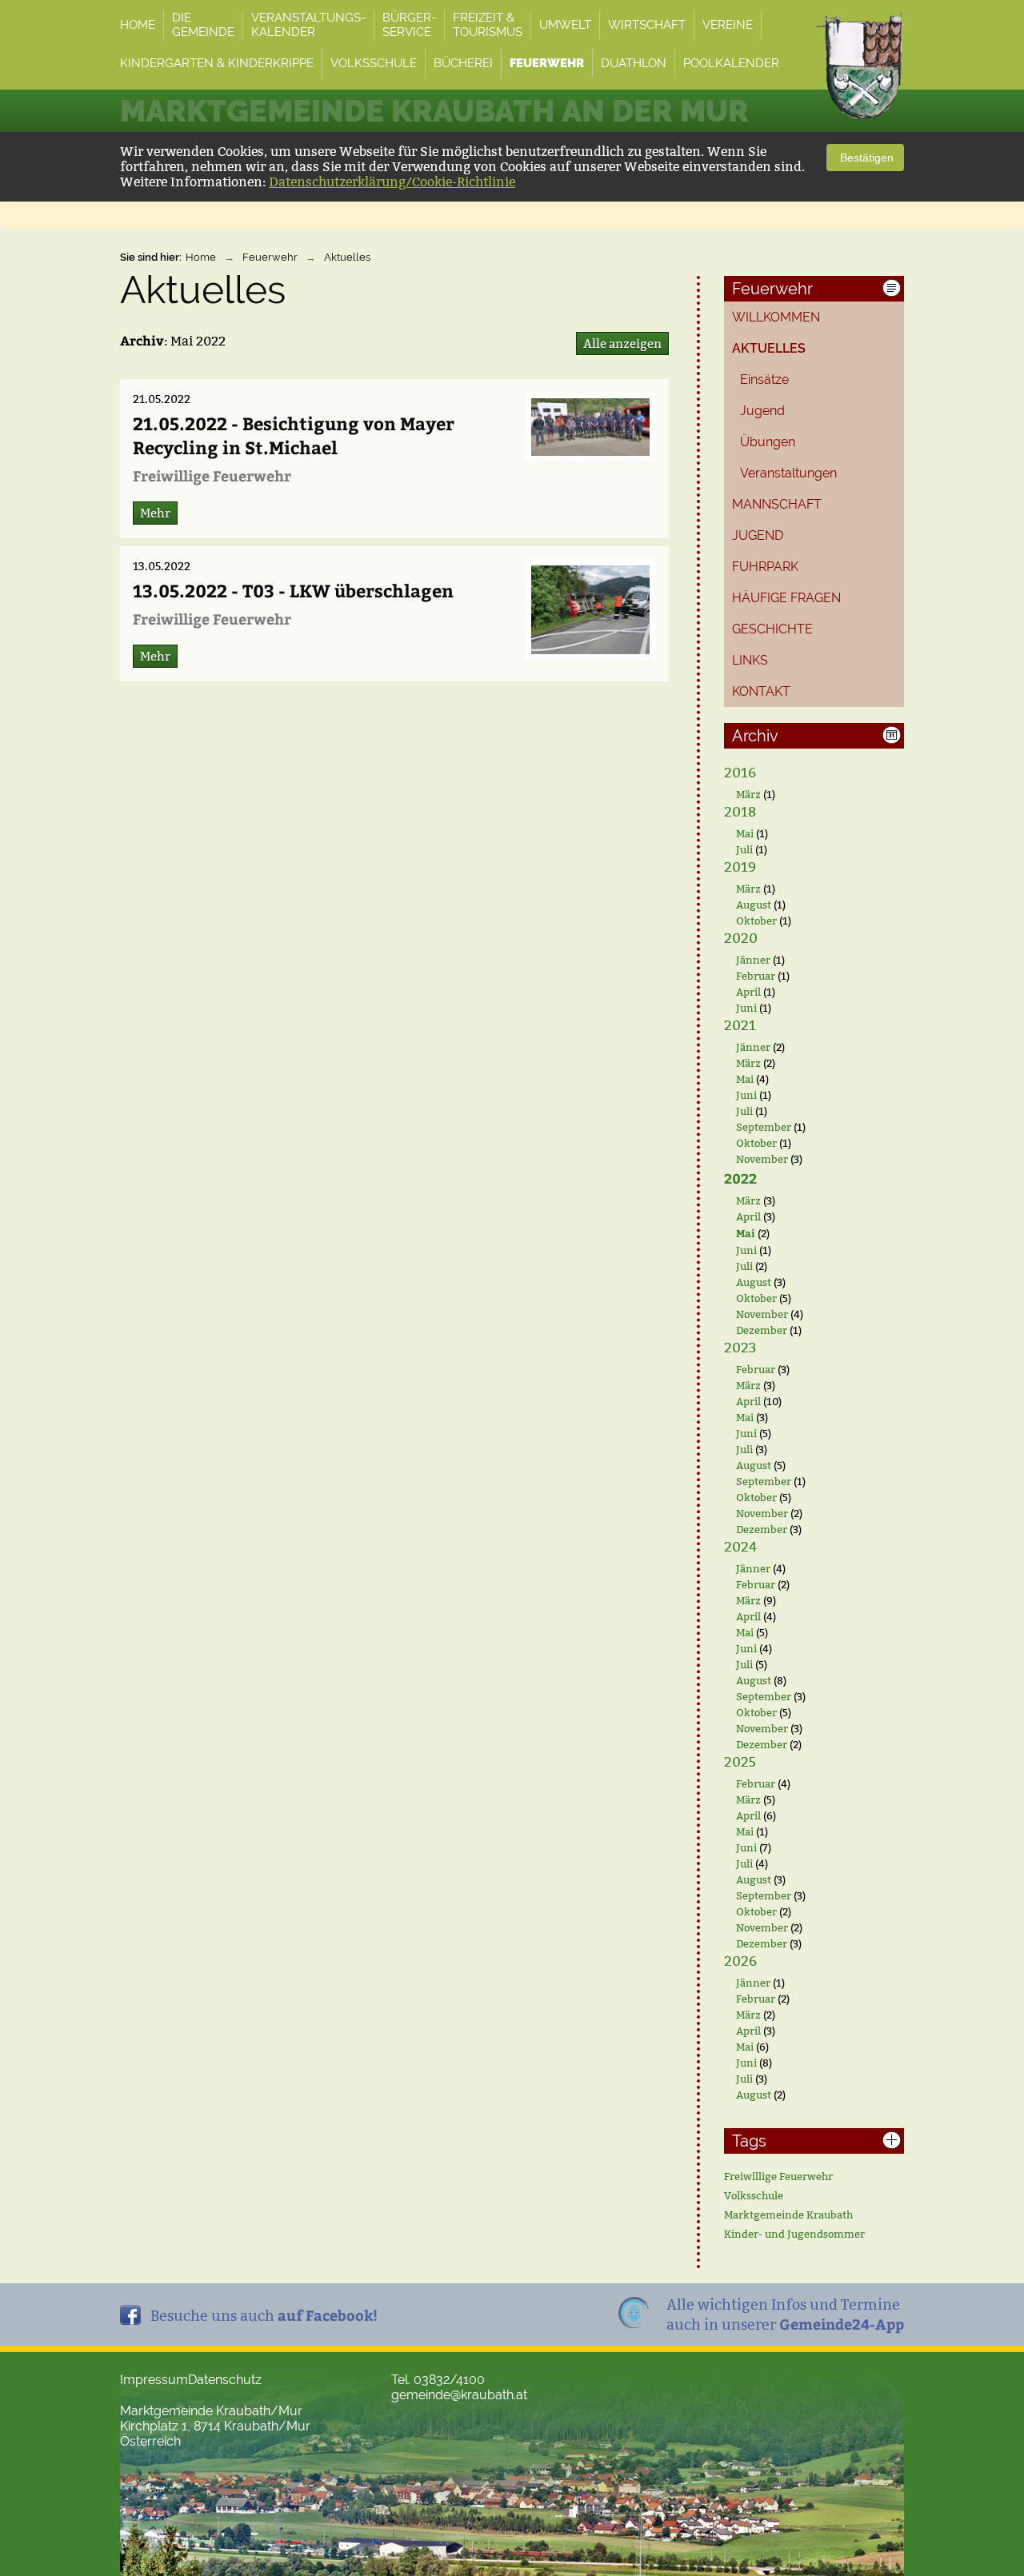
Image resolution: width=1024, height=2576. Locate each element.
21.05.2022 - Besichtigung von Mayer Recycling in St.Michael (294, 435)
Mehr (155, 513)
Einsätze (764, 379)
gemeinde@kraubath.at (459, 2395)
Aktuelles (347, 257)
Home (201, 257)
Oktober (756, 921)
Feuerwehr (270, 257)
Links (750, 660)
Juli (744, 849)
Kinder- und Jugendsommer (794, 2234)
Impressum (154, 2380)
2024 (740, 1547)
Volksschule (754, 2195)
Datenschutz (225, 2380)
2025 (740, 1762)
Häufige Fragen (786, 598)
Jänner (753, 960)
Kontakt (761, 691)
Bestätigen (865, 158)
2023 (740, 1348)
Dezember (762, 1330)
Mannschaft (777, 504)
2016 (740, 773)
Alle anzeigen (622, 343)
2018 (740, 812)
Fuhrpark (765, 567)
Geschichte (772, 629)
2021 (740, 1026)
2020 (741, 939)
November (762, 1159)
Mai (745, 833)
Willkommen (776, 317)
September (764, 1127)
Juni (746, 1008)
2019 (740, 867)
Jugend (762, 411)
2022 (740, 1178)
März (748, 794)
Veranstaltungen (788, 473)
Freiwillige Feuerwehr (778, 2176)
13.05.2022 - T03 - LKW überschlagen (293, 590)
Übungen (768, 442)
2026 (740, 1961)
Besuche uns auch (264, 2315)
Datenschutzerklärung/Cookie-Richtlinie (392, 182)
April (748, 992)
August (754, 905)
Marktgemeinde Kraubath (788, 2215)
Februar (756, 976)
